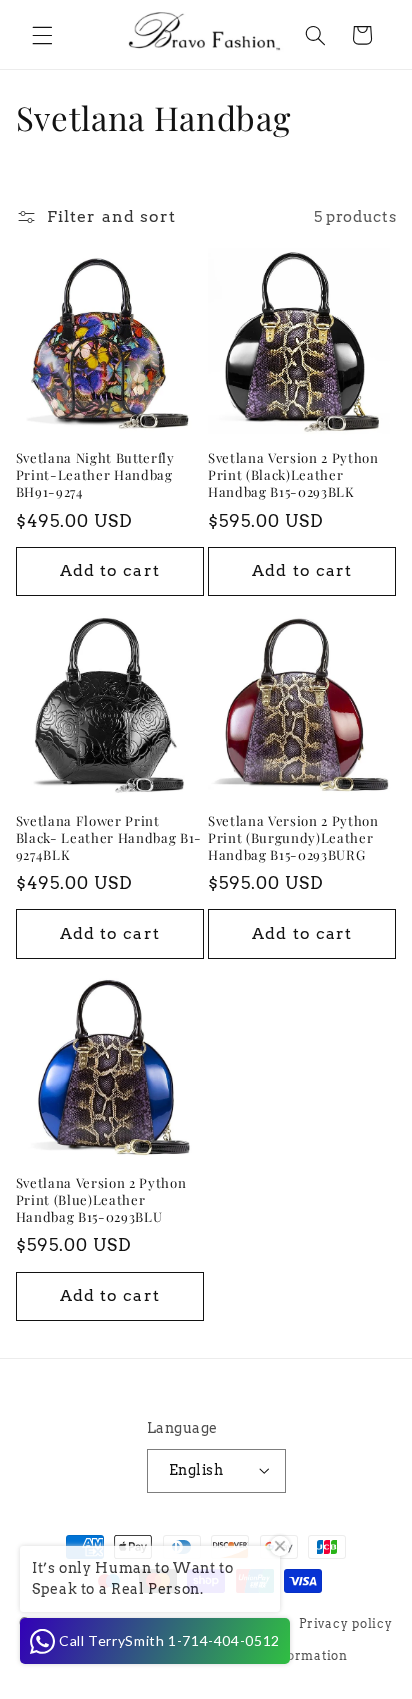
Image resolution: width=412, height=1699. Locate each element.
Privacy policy (345, 1624)
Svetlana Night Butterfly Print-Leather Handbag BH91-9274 (95, 475)
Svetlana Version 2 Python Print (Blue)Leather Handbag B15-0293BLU (101, 1200)
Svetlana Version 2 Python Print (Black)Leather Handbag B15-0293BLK (293, 475)
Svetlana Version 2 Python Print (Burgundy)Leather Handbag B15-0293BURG (293, 838)
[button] (42, 35)
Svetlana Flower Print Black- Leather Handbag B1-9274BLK (109, 838)
